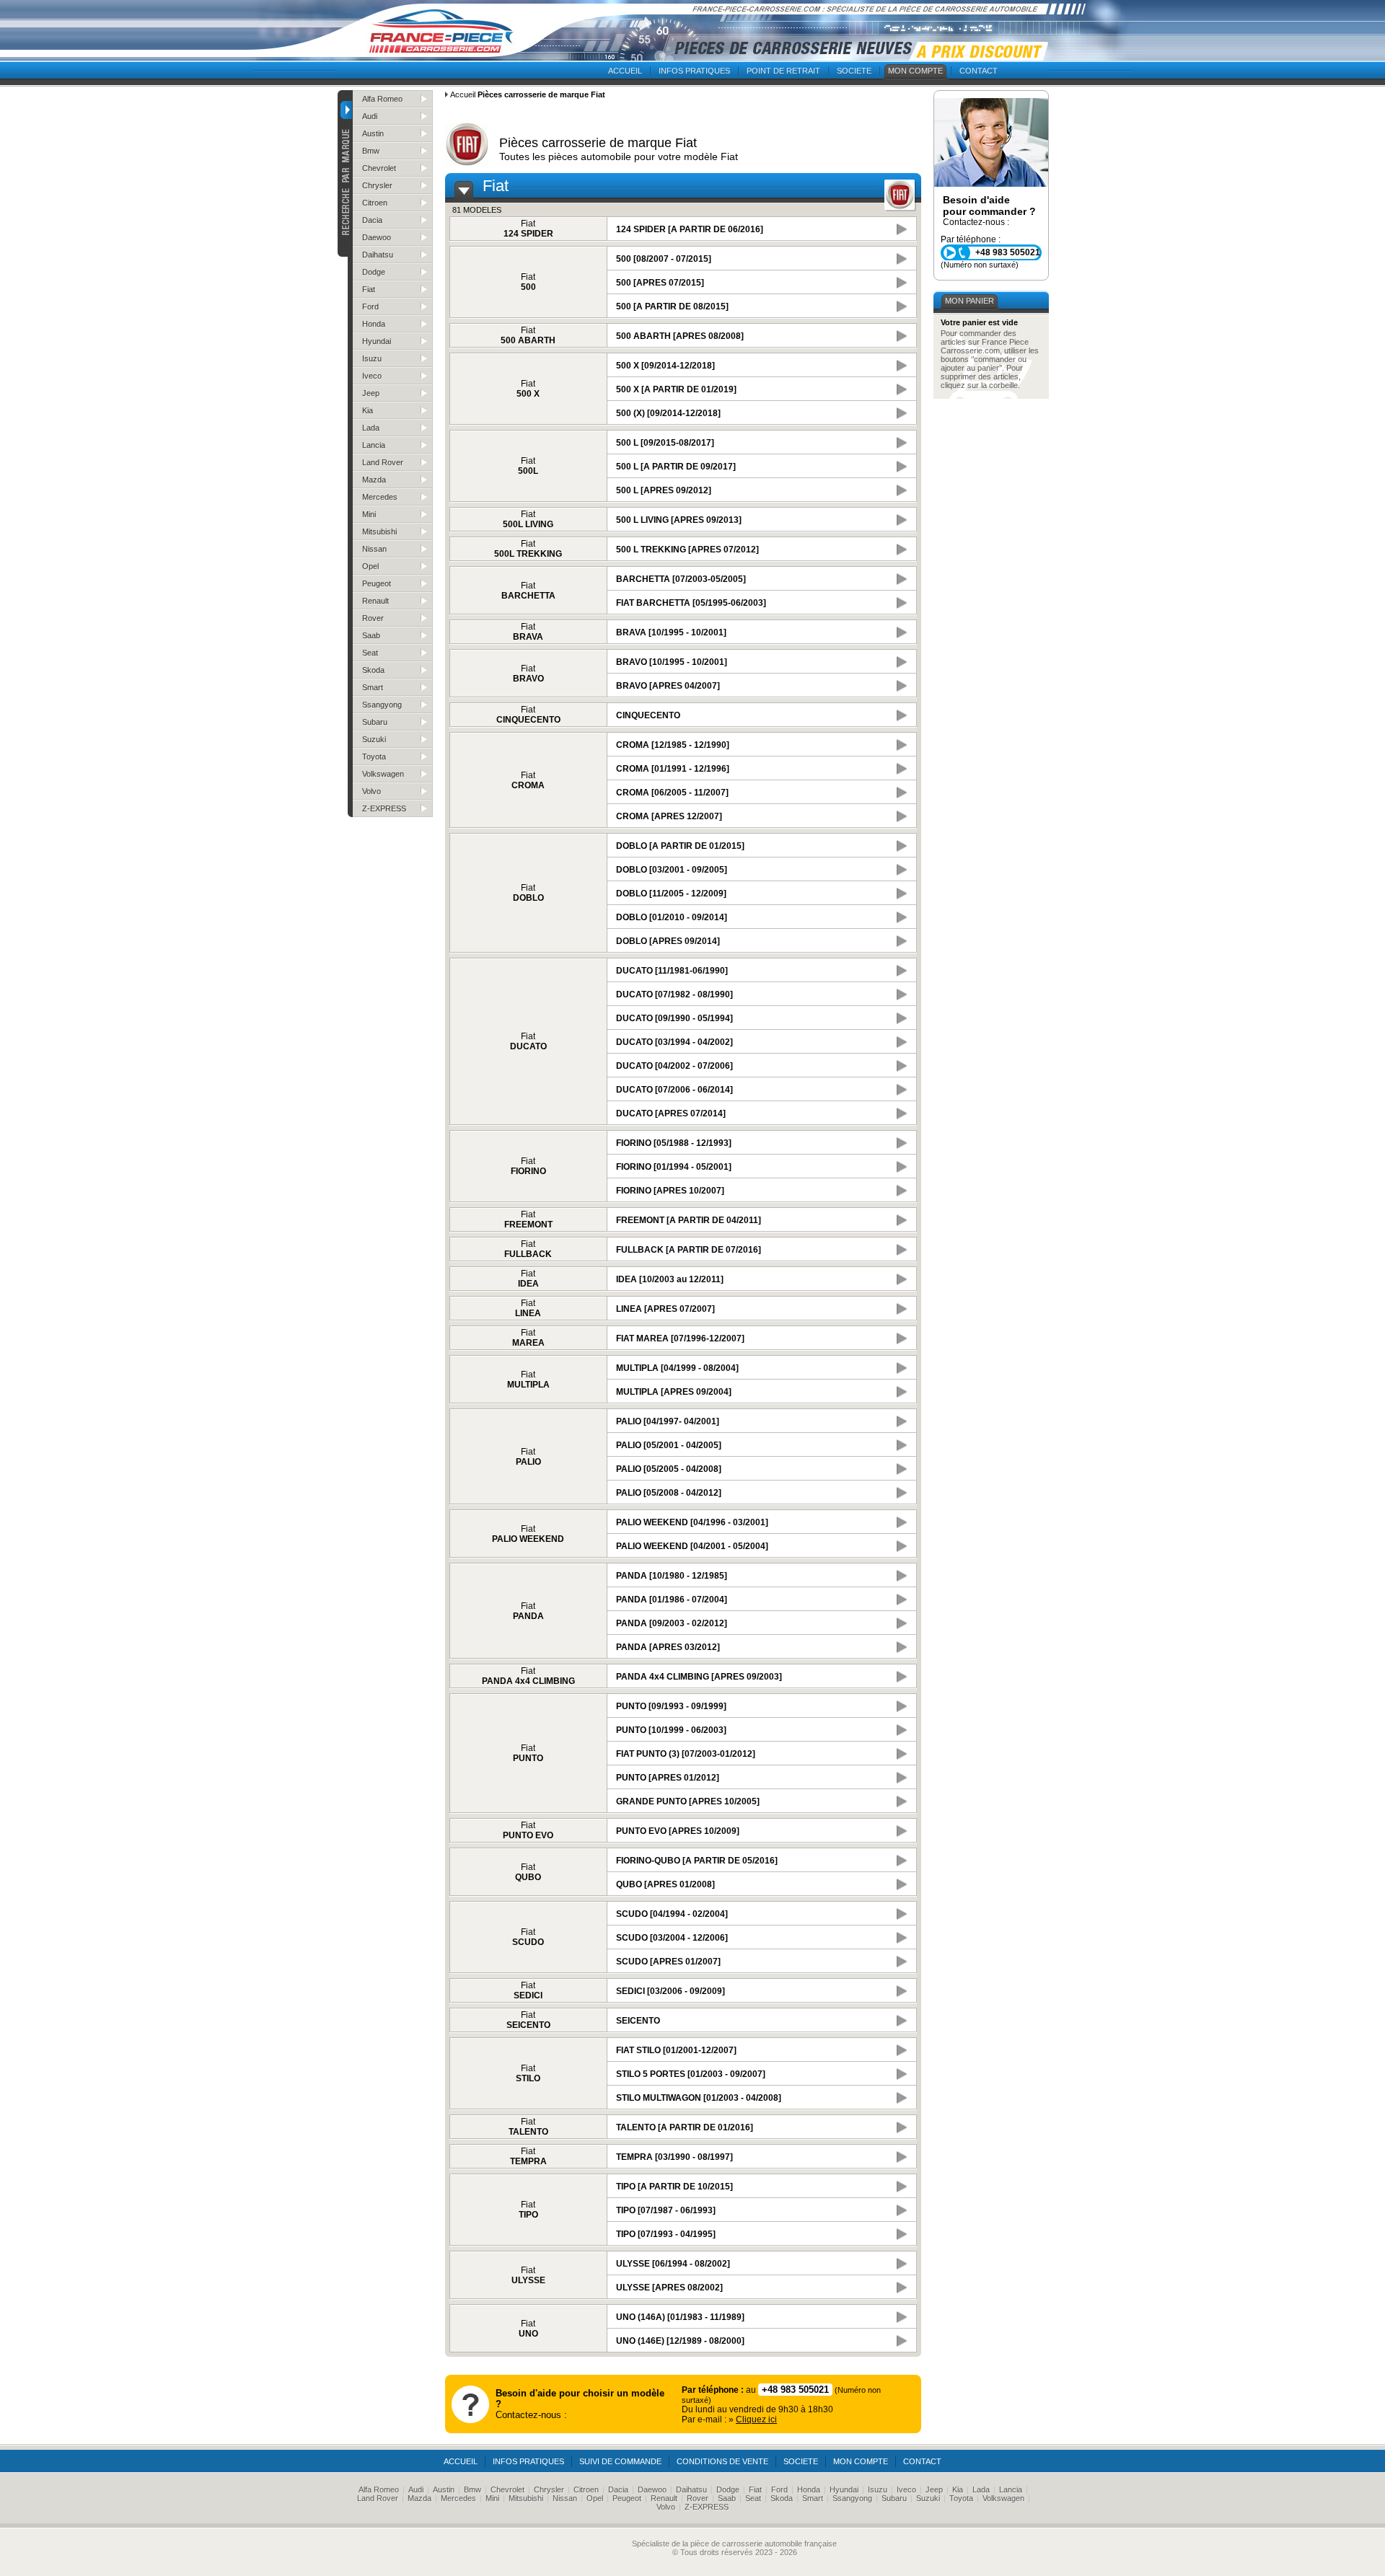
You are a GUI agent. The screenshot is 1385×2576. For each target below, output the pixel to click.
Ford (370, 306)
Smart (373, 687)
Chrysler (377, 185)
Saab (371, 635)
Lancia (374, 445)
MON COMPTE (915, 71)
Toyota (374, 757)
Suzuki (374, 739)
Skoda (373, 670)
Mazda (374, 480)
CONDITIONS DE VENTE (722, 2461)
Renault (375, 601)
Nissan (374, 549)
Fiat (369, 289)
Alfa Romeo (382, 99)
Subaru (375, 722)
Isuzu (372, 358)
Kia (368, 410)
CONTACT (979, 71)
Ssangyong (382, 705)
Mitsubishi (379, 531)
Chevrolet (379, 168)
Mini (369, 514)
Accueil (463, 94)
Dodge (374, 272)
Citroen (375, 203)
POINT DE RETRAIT (783, 71)
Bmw (371, 151)
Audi (370, 116)
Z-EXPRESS (384, 808)
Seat (370, 653)
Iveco (372, 376)
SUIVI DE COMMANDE (620, 2461)
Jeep (371, 393)
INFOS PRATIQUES (694, 71)
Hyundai (377, 341)
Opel (370, 566)
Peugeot (377, 583)
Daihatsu (378, 255)
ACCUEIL (625, 71)
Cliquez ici (756, 2420)
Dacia (372, 220)
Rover (373, 618)
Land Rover (383, 462)
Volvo (371, 791)
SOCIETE (854, 71)
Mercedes (380, 497)
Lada (371, 428)
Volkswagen (383, 774)
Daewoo (377, 237)
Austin (373, 133)
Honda (374, 324)
